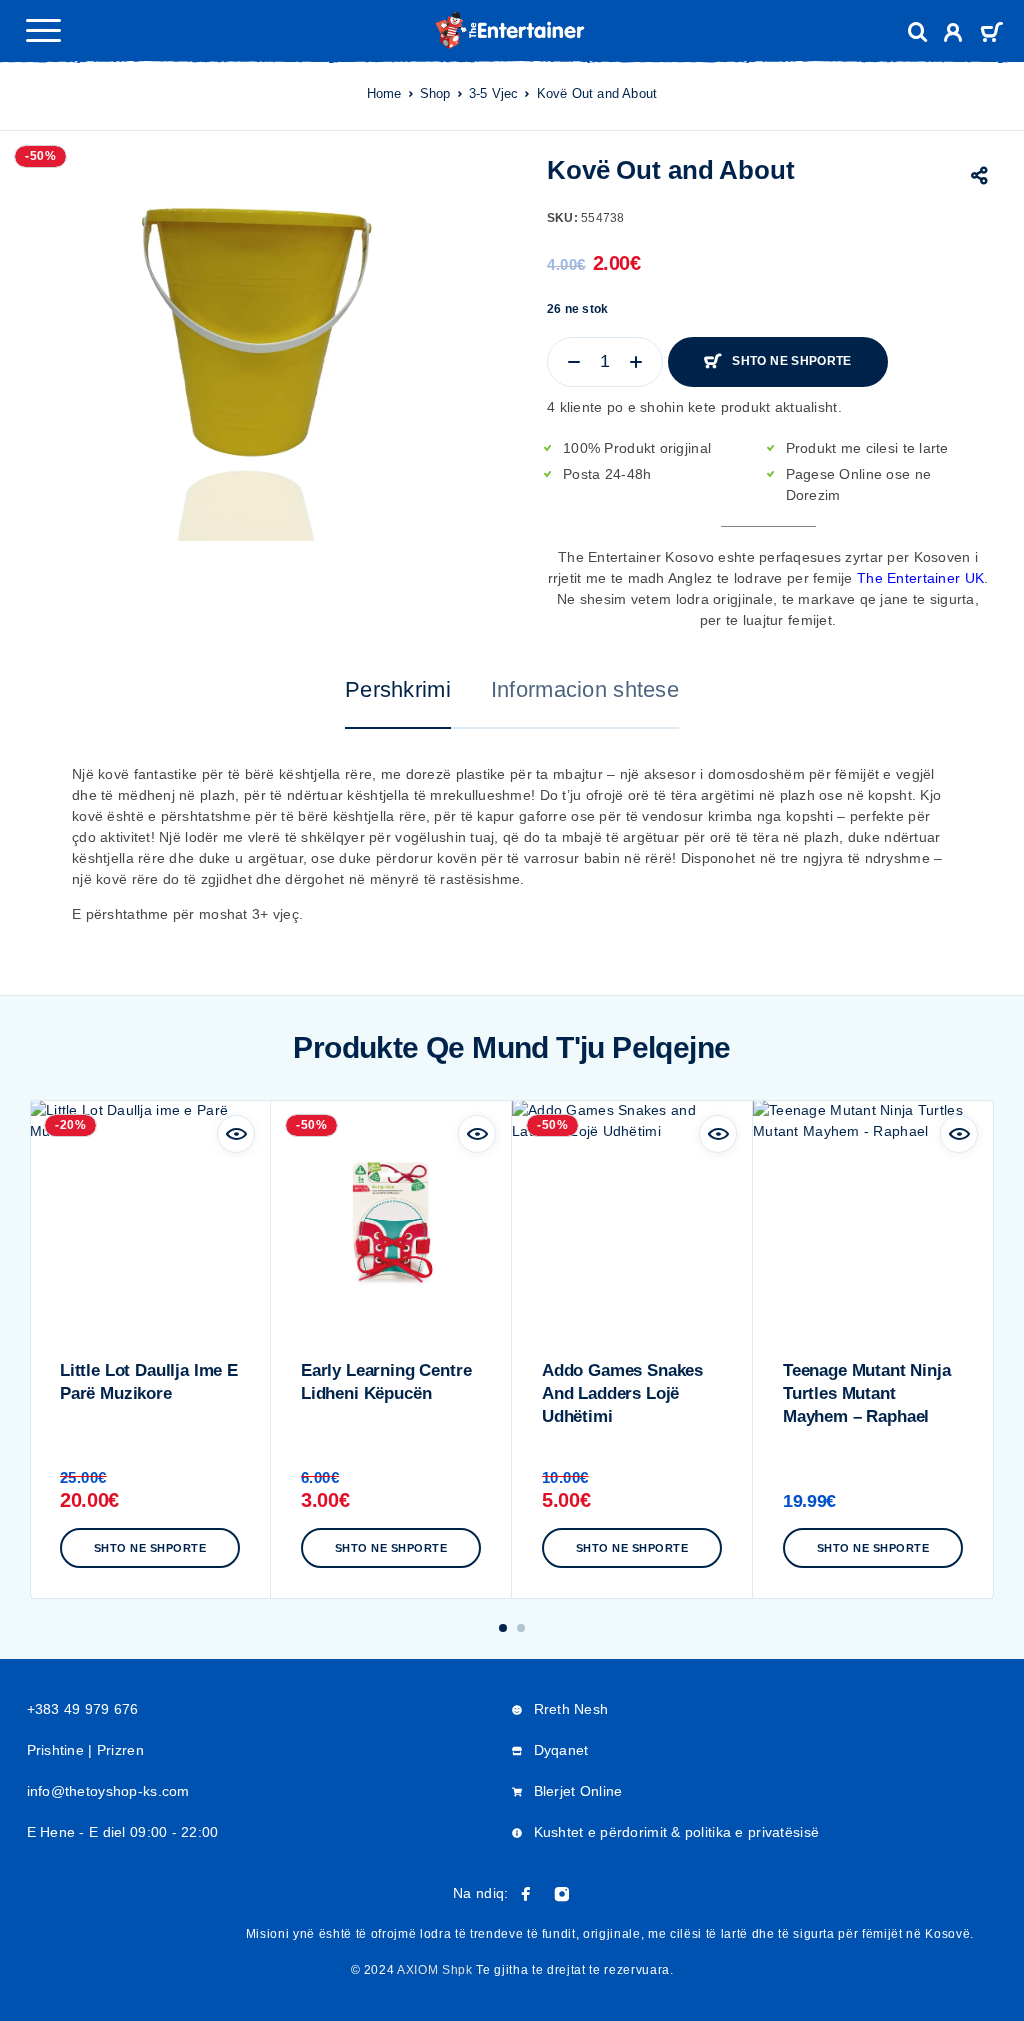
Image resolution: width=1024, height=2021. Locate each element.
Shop (435, 93)
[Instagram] (562, 1894)
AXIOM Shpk (435, 1970)
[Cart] (991, 34)
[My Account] (953, 35)
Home (384, 93)
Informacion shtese (585, 689)
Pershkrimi (398, 689)
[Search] (918, 32)
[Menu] (43, 30)
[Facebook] (526, 1894)
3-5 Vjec (494, 93)
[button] (503, 1628)
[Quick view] (236, 1134)
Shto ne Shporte (791, 361)
